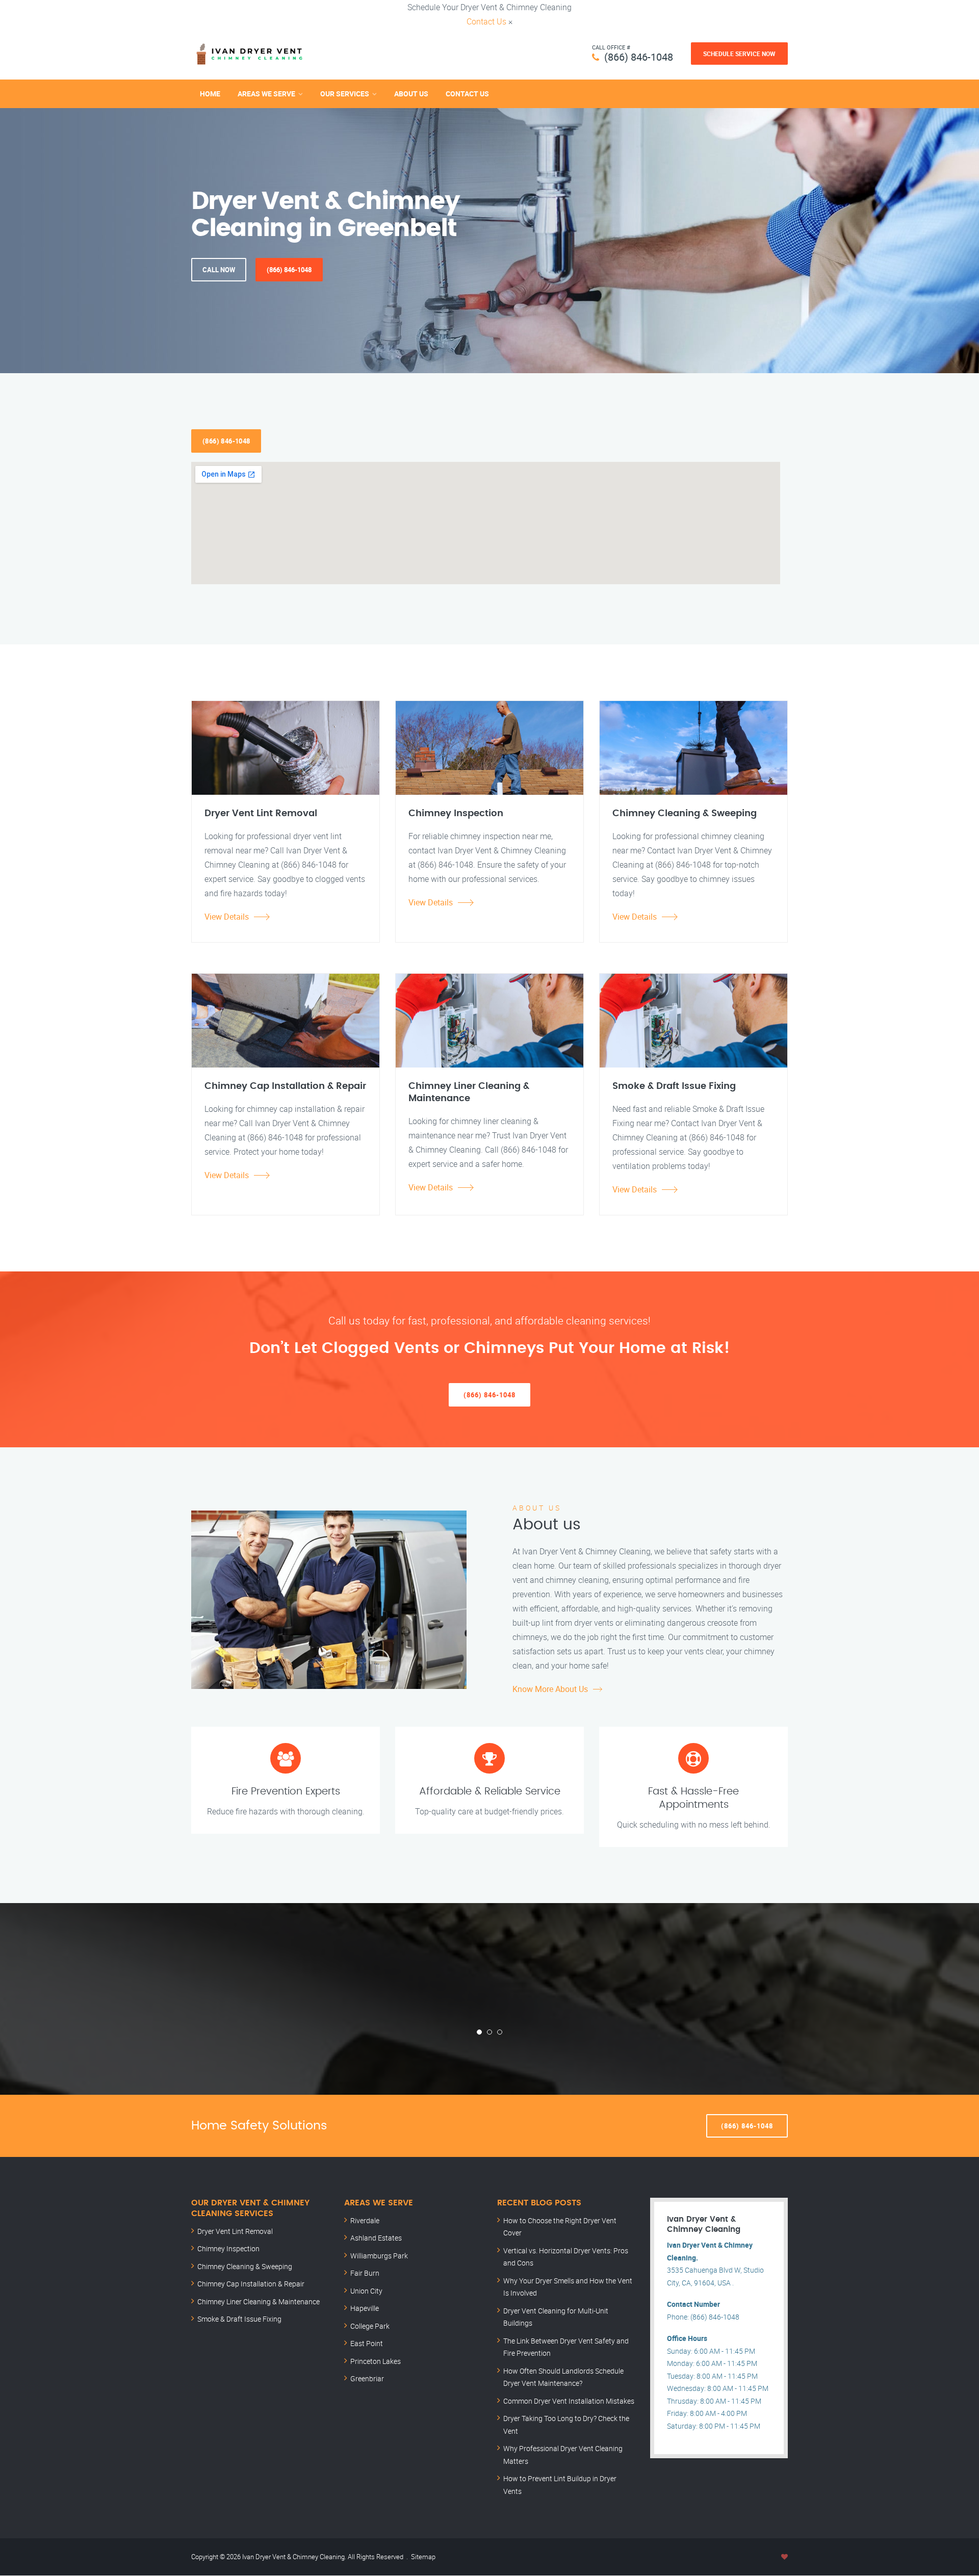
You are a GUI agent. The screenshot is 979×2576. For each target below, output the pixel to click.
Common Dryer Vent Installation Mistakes (569, 2401)
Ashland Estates (376, 2238)
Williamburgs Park (379, 2256)
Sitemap (423, 2557)
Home (210, 94)
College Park (370, 2326)
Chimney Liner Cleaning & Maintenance (259, 2301)
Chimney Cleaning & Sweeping (245, 2266)
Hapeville (365, 2308)
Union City (366, 2291)
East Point (367, 2343)
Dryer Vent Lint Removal (235, 2231)
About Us (411, 94)
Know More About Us (550, 1689)
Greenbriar (367, 2378)
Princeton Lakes (376, 2361)
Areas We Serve (266, 94)
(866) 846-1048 (639, 57)
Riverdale (365, 2220)
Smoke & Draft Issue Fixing (239, 2319)
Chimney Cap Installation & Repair (251, 2284)
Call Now (219, 270)
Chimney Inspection (228, 2248)
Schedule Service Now (739, 54)
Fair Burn (365, 2273)
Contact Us (486, 21)
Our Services (345, 94)
